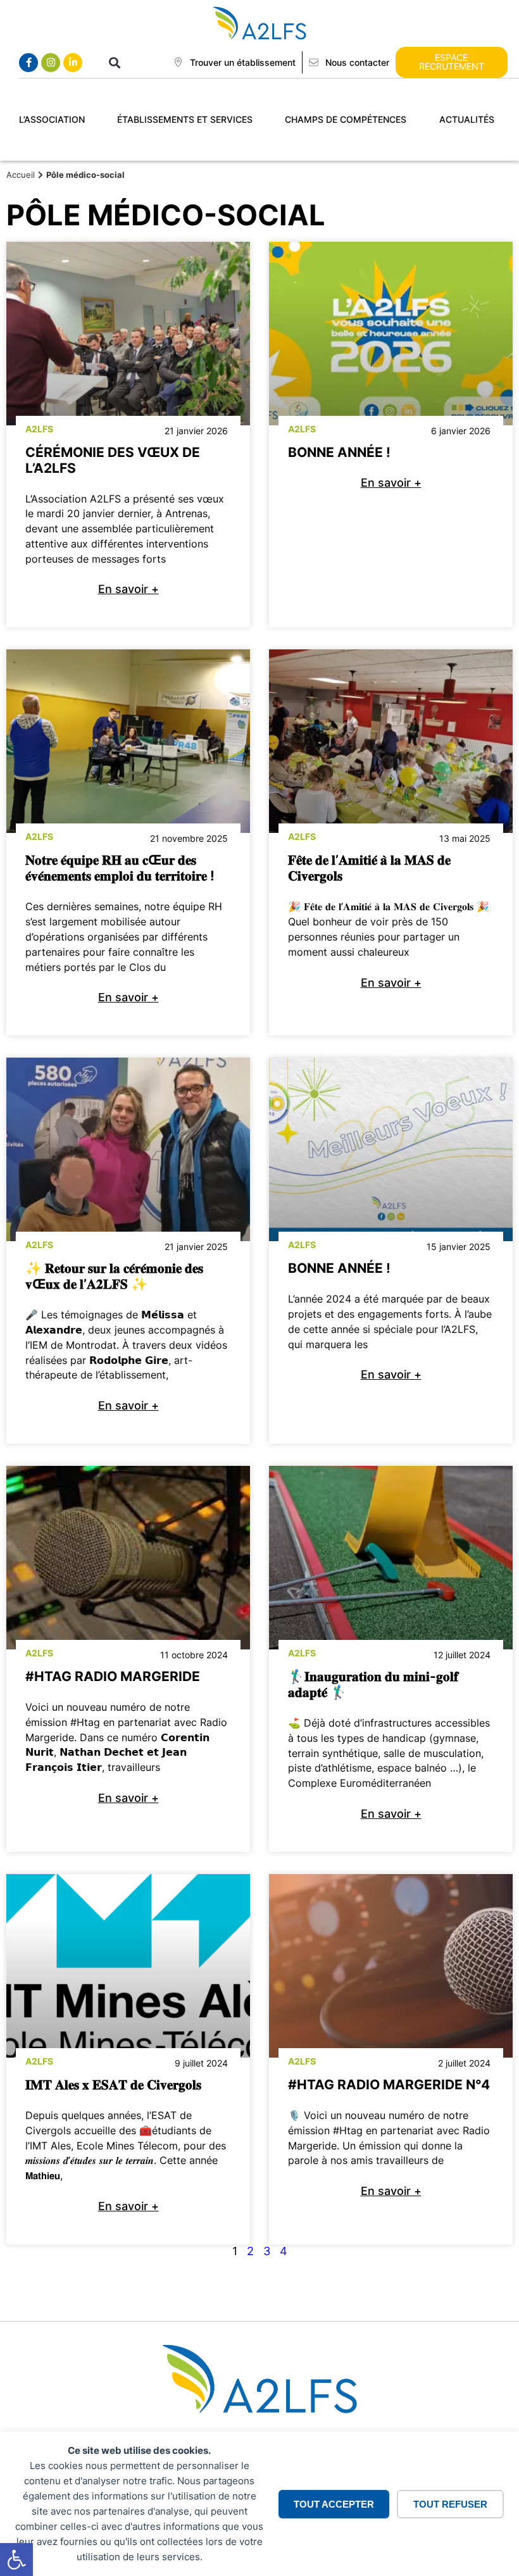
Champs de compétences (346, 119)
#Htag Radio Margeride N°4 (389, 2085)
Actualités (467, 119)
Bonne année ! (339, 452)
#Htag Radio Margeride (113, 1676)
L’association (52, 119)
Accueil (21, 175)
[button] (16, 2560)
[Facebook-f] (28, 63)
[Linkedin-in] (73, 63)
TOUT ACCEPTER (334, 2504)
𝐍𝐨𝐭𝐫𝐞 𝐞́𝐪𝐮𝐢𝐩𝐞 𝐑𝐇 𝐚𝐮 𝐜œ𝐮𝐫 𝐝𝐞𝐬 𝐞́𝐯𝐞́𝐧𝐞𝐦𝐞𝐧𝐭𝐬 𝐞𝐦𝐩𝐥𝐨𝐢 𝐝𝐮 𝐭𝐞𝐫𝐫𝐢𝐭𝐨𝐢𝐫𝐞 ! (120, 868)
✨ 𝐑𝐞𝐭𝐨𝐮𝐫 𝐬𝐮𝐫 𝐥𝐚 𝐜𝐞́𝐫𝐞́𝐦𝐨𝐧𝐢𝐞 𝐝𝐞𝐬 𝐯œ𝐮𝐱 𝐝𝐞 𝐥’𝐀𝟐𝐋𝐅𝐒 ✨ (114, 1276)
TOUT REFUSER (450, 2504)
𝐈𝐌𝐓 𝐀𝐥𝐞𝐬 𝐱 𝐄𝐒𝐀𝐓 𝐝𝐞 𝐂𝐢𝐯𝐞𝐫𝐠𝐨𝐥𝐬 (113, 2085)
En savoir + (128, 589)
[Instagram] (51, 63)
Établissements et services (185, 119)
